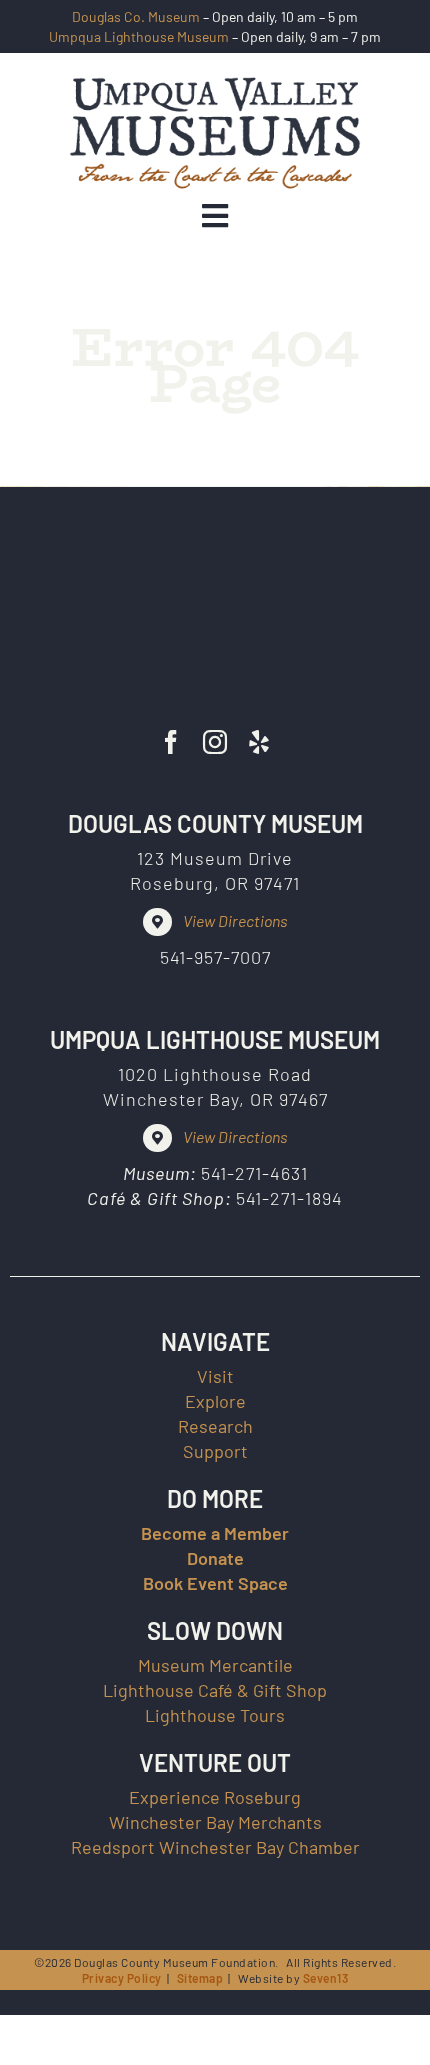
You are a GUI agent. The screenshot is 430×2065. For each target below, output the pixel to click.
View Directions (235, 920)
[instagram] (215, 742)
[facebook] (171, 742)
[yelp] (259, 742)
